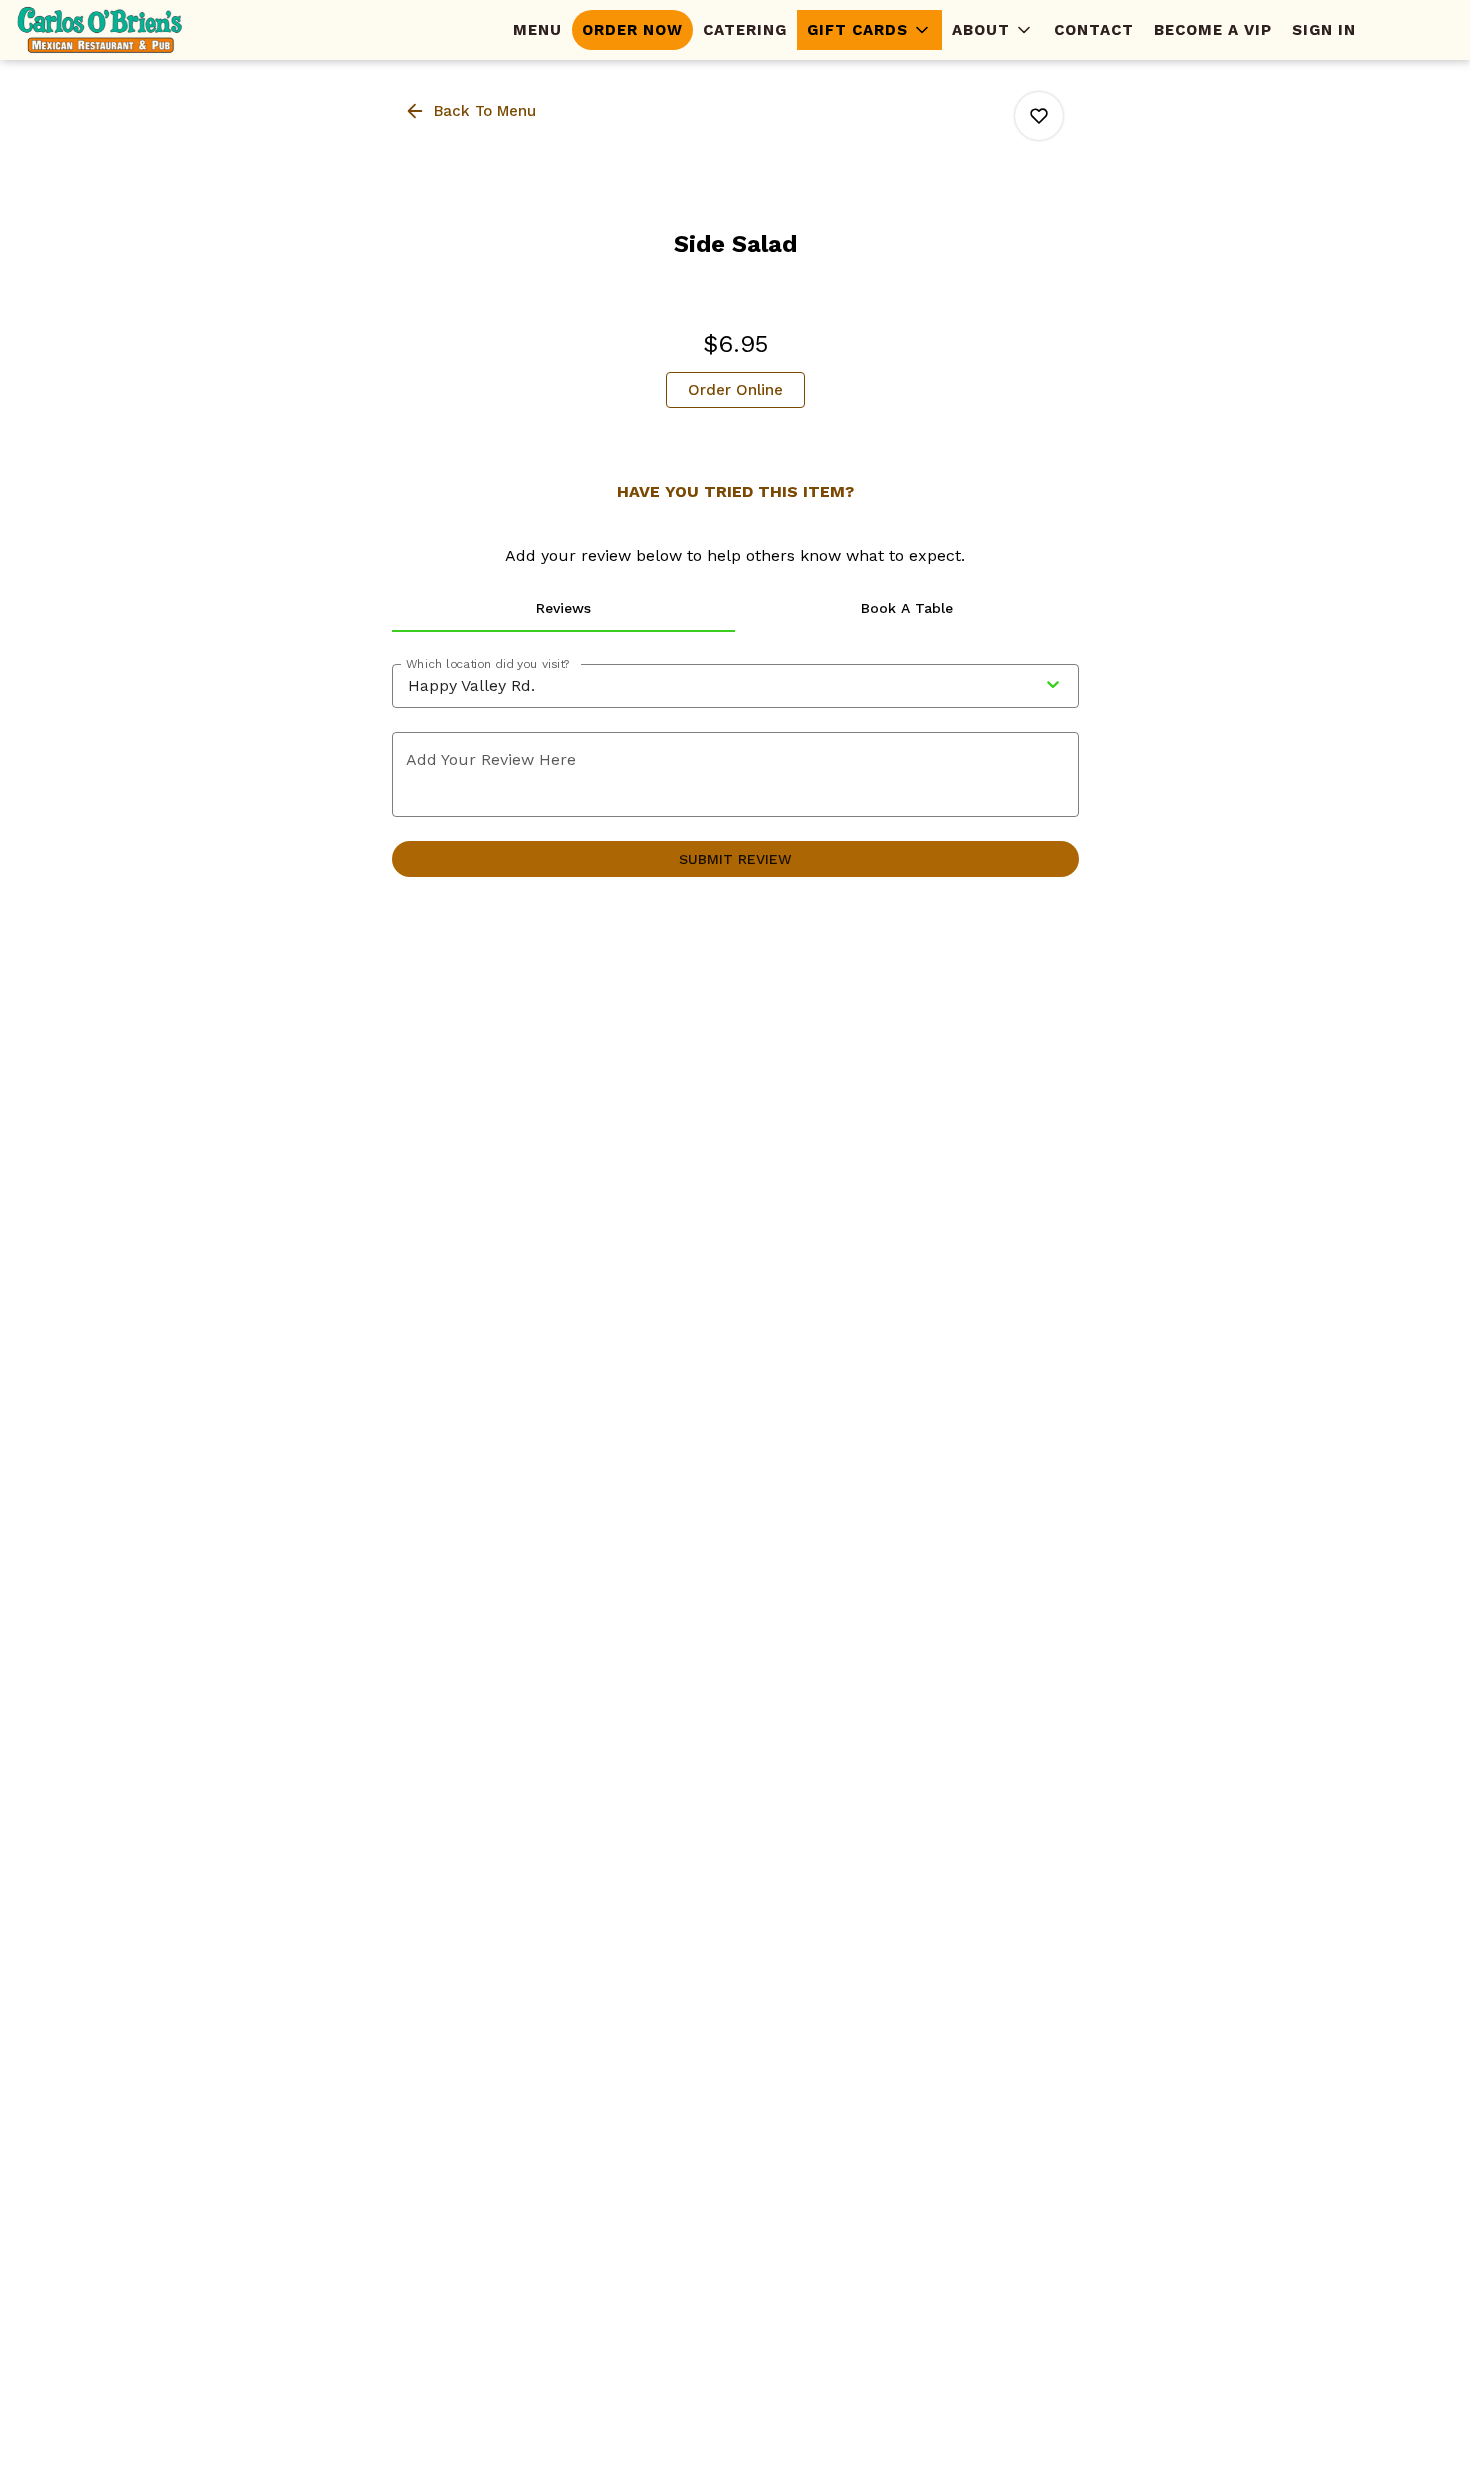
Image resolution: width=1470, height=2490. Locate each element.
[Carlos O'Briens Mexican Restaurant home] (106, 30)
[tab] (564, 608)
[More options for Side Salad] (1039, 116)
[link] (735, 390)
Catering (745, 30)
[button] (869, 30)
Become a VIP (1213, 30)
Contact (1094, 30)
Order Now (632, 30)
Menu (537, 30)
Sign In (1324, 30)
